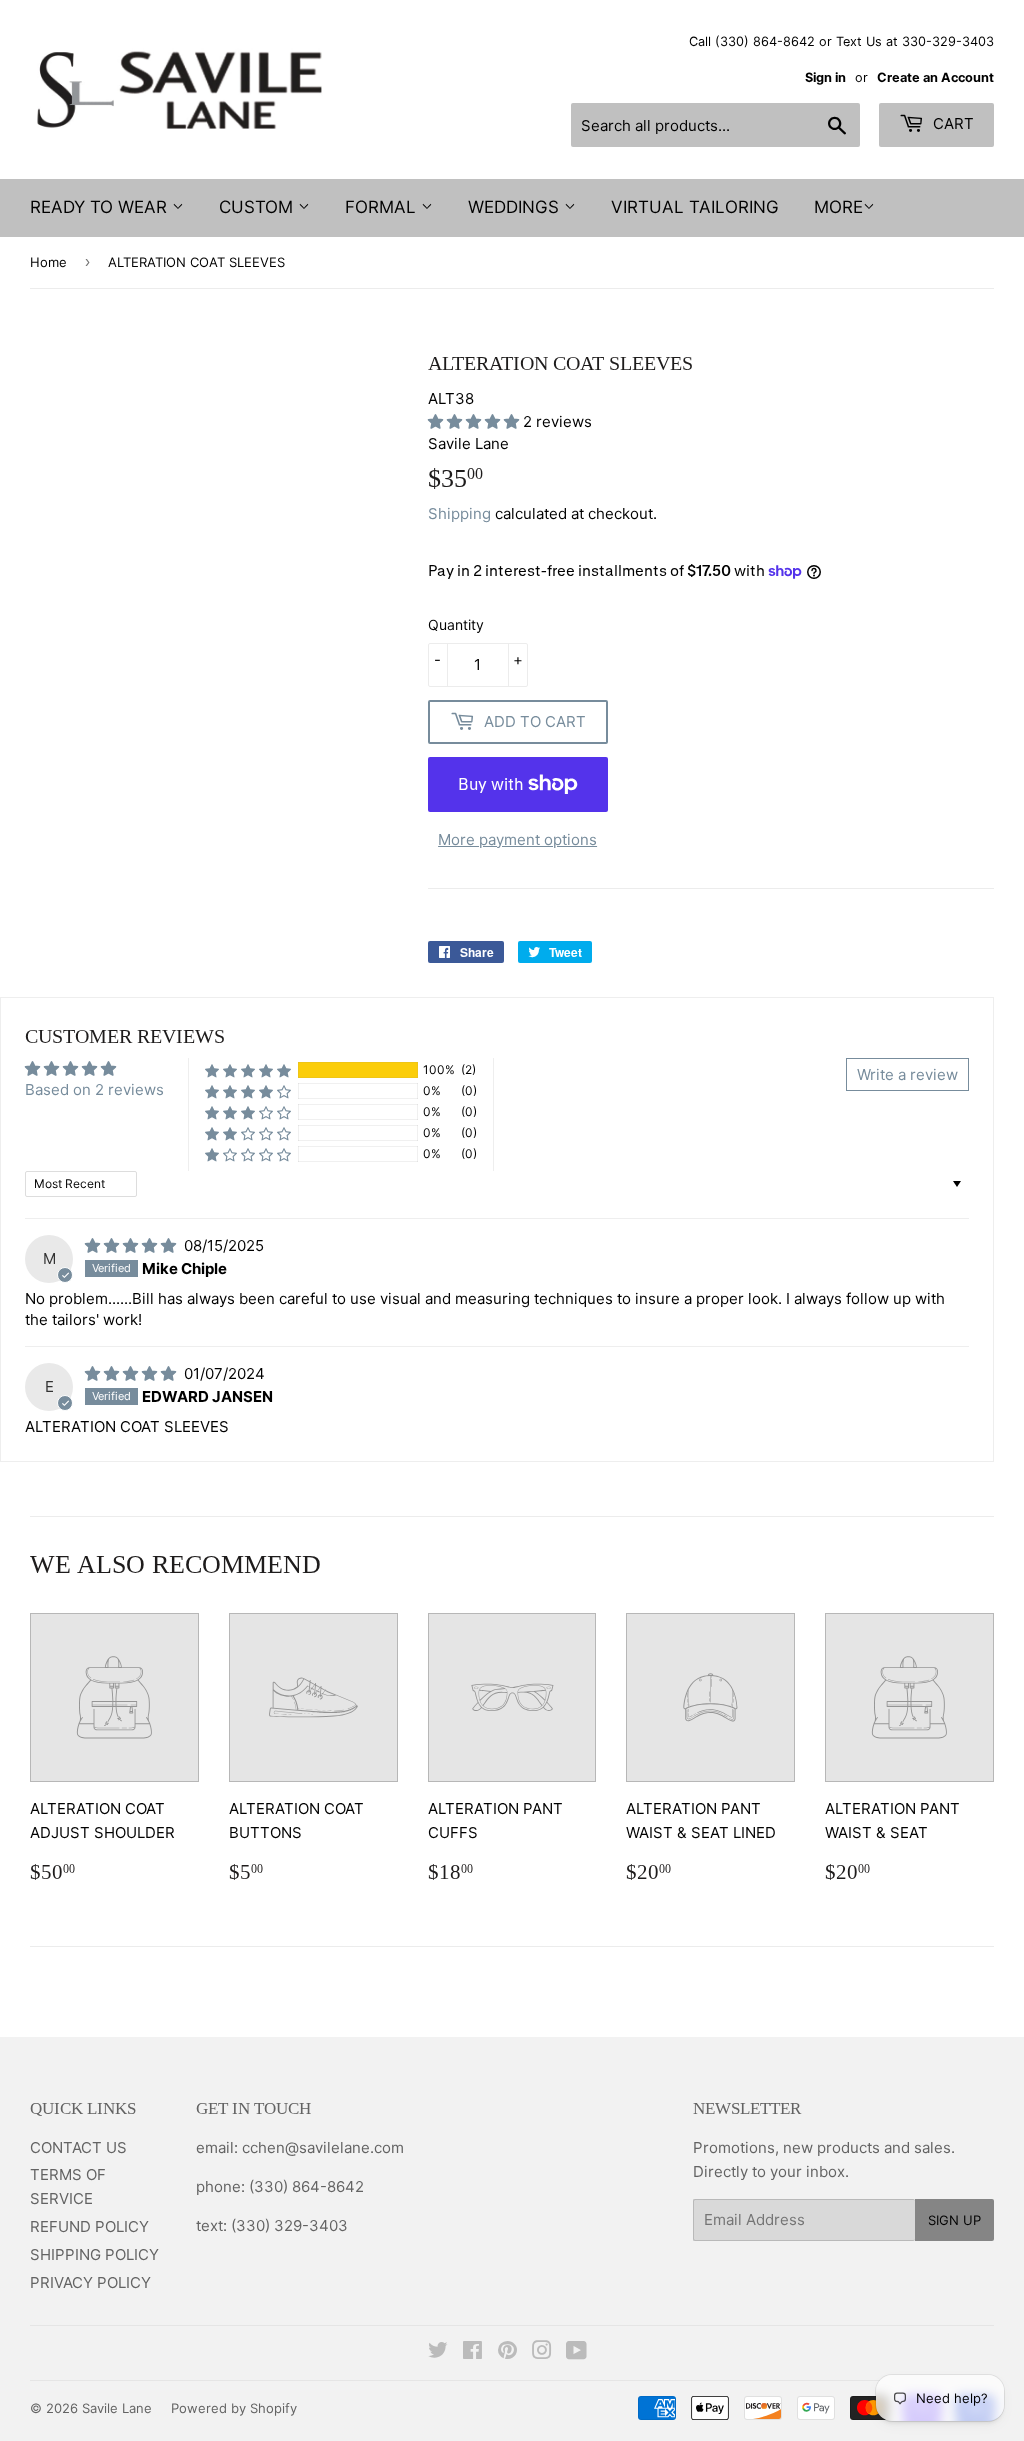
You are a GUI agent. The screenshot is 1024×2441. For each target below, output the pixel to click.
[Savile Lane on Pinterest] (507, 2352)
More (838, 207)
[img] (132, 1245)
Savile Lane (117, 2408)
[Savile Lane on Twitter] (438, 2352)
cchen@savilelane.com (321, 2147)
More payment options (517, 839)
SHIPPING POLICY (94, 2254)
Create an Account (935, 77)
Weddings (516, 207)
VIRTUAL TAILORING (695, 207)
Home (48, 262)
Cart (951, 123)
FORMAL (383, 207)
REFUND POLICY (89, 2226)
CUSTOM (258, 207)
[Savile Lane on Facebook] (472, 2352)
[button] (475, 421)
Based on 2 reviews (94, 1089)
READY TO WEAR (101, 207)
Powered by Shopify (234, 2408)
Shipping (459, 513)
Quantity (456, 624)
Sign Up (954, 2220)
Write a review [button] (907, 1074)
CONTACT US (78, 2147)
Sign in (825, 77)
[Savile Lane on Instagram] (542, 2352)
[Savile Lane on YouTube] (576, 2352)
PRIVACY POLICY (90, 2282)
